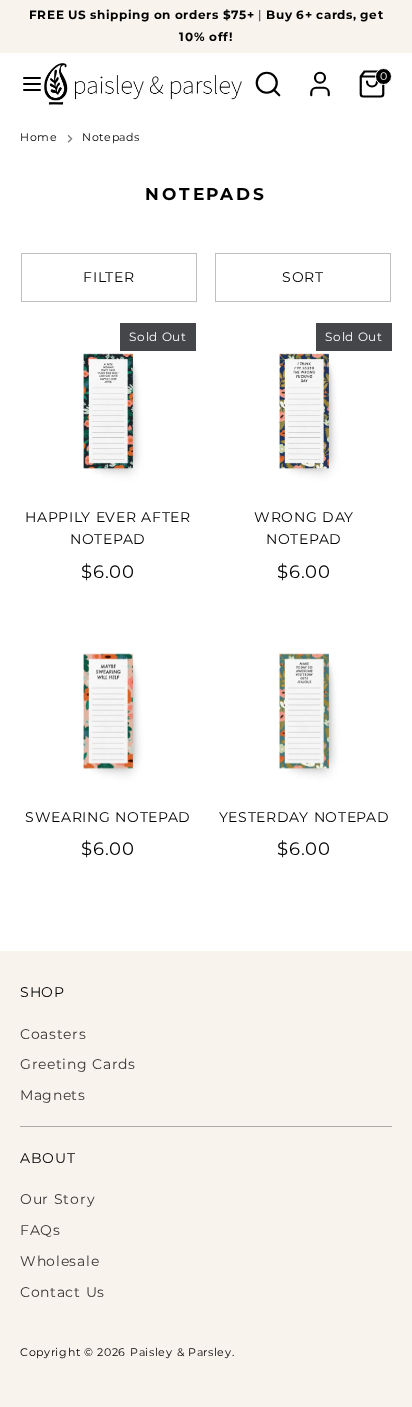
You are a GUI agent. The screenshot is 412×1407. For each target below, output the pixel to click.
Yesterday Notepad (304, 817)
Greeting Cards (78, 1064)
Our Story (57, 1199)
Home (39, 137)
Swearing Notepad (108, 817)
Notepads (111, 137)
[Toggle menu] (23, 84)
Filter (108, 277)
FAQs (40, 1230)
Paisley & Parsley (181, 1352)
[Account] (320, 75)
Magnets (53, 1095)
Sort (303, 277)
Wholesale (59, 1261)
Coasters (53, 1034)
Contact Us (62, 1292)
